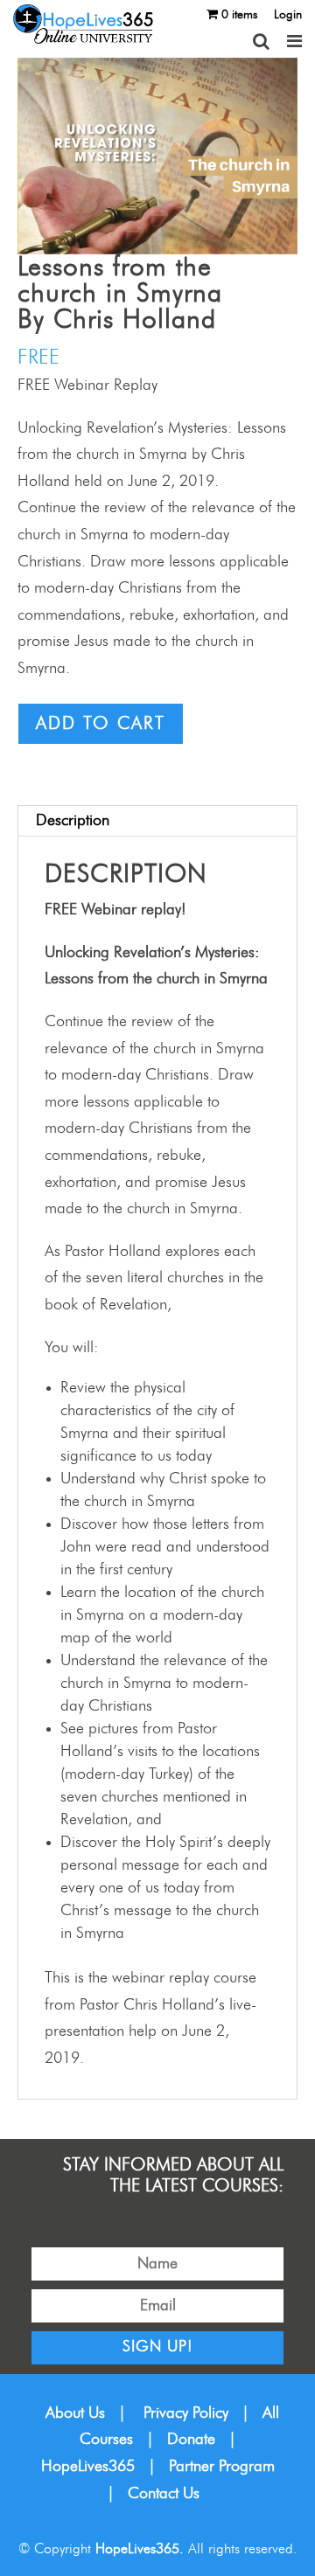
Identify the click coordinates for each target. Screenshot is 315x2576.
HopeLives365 (88, 2467)
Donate (191, 2440)
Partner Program (222, 2467)
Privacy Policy (186, 2413)
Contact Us (164, 2494)
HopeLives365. (140, 2549)
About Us (75, 2413)
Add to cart (101, 724)
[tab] (157, 821)
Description (73, 821)
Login (288, 15)
